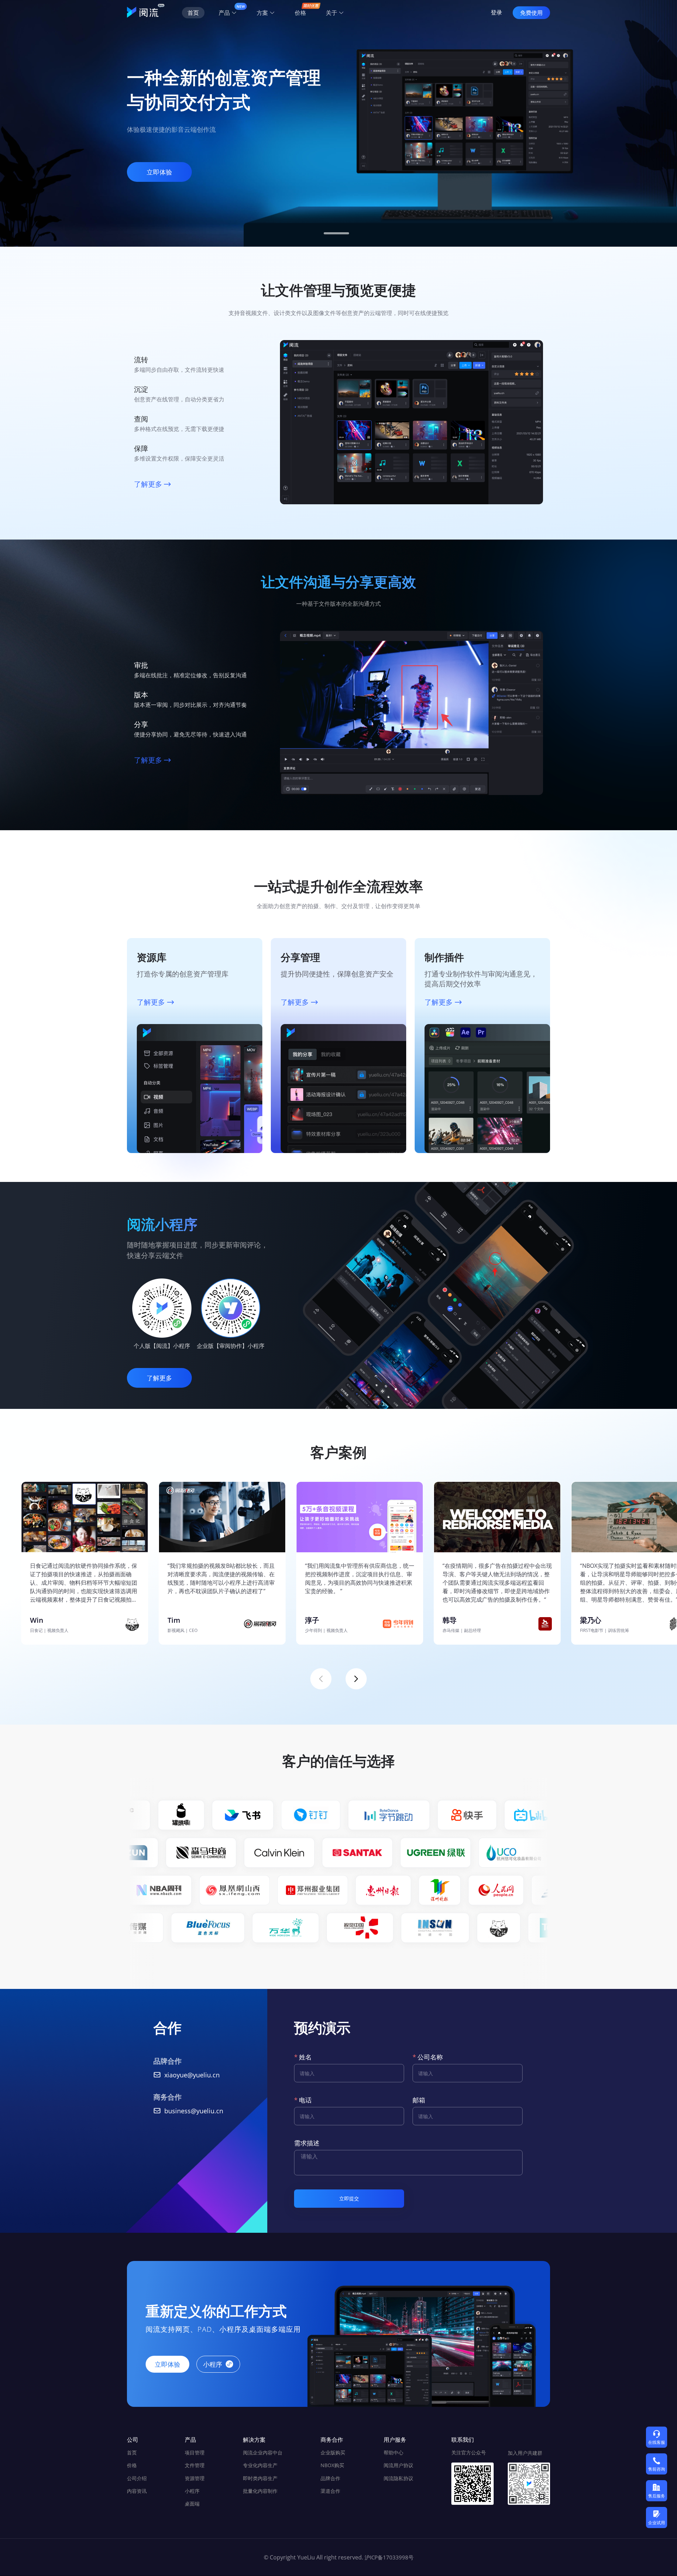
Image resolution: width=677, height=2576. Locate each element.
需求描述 (307, 2143)
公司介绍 (137, 2478)
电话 (305, 2100)
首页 (132, 2452)
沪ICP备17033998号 (389, 2557)
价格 (132, 2465)
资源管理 (195, 2478)
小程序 (192, 2491)
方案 (263, 13)
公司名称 (430, 2057)
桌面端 (192, 2504)
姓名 (305, 2057)
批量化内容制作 (260, 2491)
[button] (336, 233)
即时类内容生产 (260, 2478)
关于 (332, 13)
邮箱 (419, 2100)
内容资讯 (137, 2491)
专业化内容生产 (260, 2465)
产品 (225, 13)
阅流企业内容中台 (263, 2452)
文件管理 (195, 2465)
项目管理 (195, 2452)
